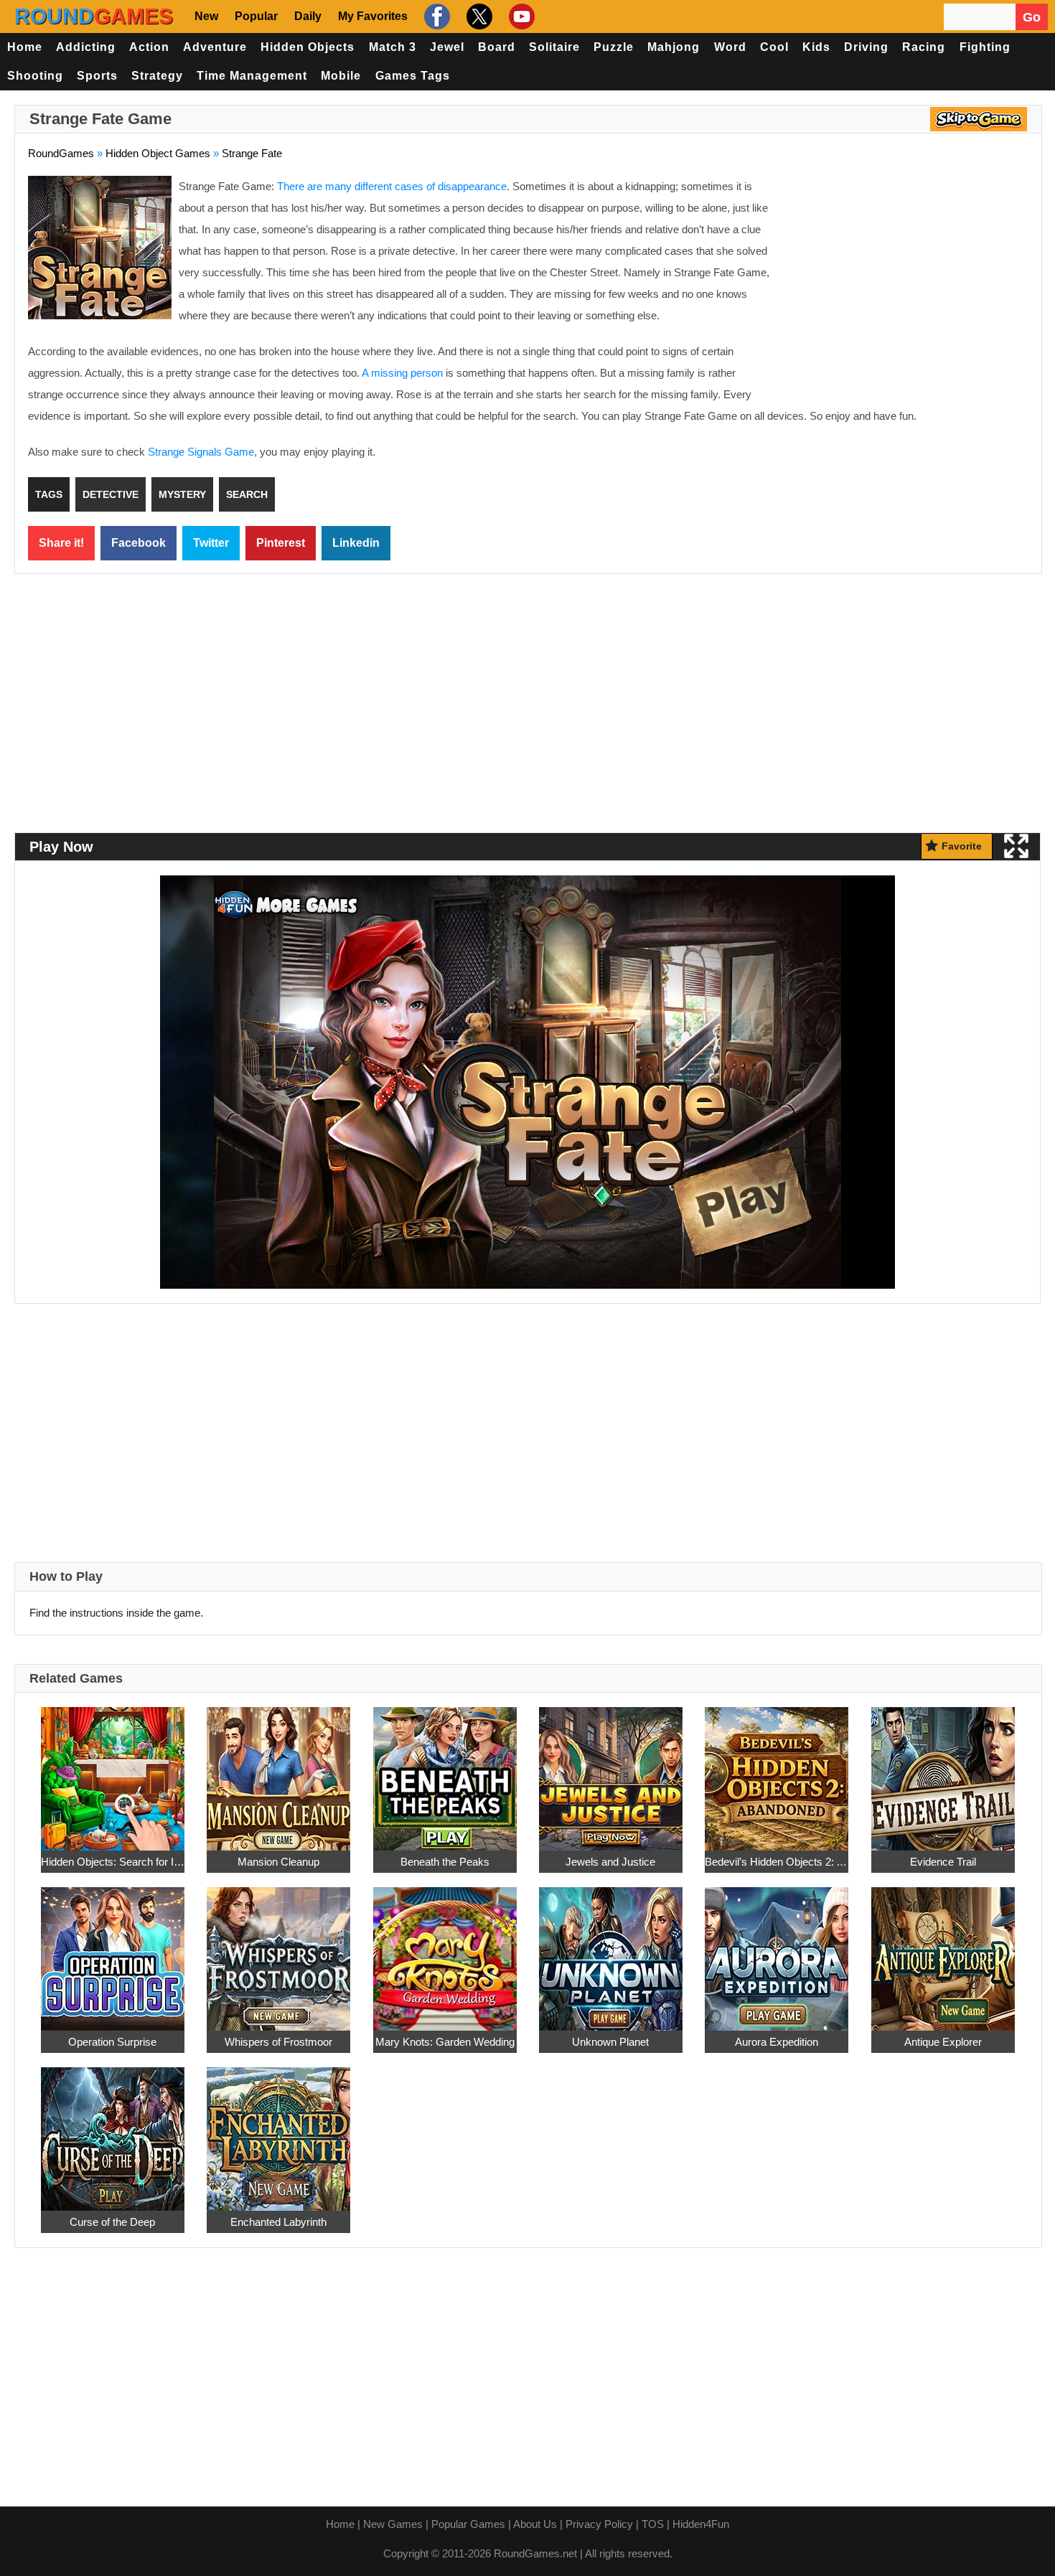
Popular (256, 16)
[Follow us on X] (478, 17)
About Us (535, 2524)
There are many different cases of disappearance (392, 186)
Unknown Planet (610, 2042)
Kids (816, 47)
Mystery (182, 494)
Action (149, 47)
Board (497, 47)
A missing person (402, 373)
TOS (653, 2524)
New (206, 16)
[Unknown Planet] (611, 1951)
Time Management (252, 76)
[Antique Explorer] (943, 1951)
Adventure (215, 47)
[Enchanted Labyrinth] (278, 2131)
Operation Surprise (112, 2042)
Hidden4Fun (701, 2524)
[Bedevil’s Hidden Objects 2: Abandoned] (777, 1771)
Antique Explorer (943, 2042)
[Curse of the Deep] (113, 2131)
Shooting (35, 76)
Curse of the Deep (112, 2222)
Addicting (86, 47)
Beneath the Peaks (445, 1862)
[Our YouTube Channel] (520, 17)
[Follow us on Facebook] (435, 17)
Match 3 (393, 47)
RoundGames (61, 153)
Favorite (962, 846)
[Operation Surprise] (113, 1951)
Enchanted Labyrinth (278, 2222)
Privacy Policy (599, 2524)
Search (247, 494)
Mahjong (674, 47)
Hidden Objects (308, 47)
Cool (774, 47)
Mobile (341, 76)
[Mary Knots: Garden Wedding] (445, 1951)
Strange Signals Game (201, 452)
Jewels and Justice (610, 1862)
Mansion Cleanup (278, 1862)
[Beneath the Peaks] (445, 1771)
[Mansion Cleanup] (278, 1771)
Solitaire (554, 47)
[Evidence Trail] (943, 1771)
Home (25, 47)
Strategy (157, 76)
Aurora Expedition (777, 2042)
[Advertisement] (908, 280)
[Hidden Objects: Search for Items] (113, 1771)
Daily (308, 16)
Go (1032, 17)
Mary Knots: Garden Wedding (445, 2042)
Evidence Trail (943, 1862)
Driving (866, 47)
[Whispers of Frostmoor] (278, 1951)
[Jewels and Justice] (611, 1771)
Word (730, 47)
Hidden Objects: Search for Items (113, 1862)
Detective (111, 494)
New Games (393, 2524)
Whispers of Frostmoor (278, 2042)
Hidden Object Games (158, 153)
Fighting (985, 47)
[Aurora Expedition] (777, 1951)
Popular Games (468, 2524)
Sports (97, 76)
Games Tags (413, 76)
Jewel (447, 47)
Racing (924, 47)
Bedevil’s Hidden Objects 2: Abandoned (777, 1862)
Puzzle (614, 47)
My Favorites (373, 16)
